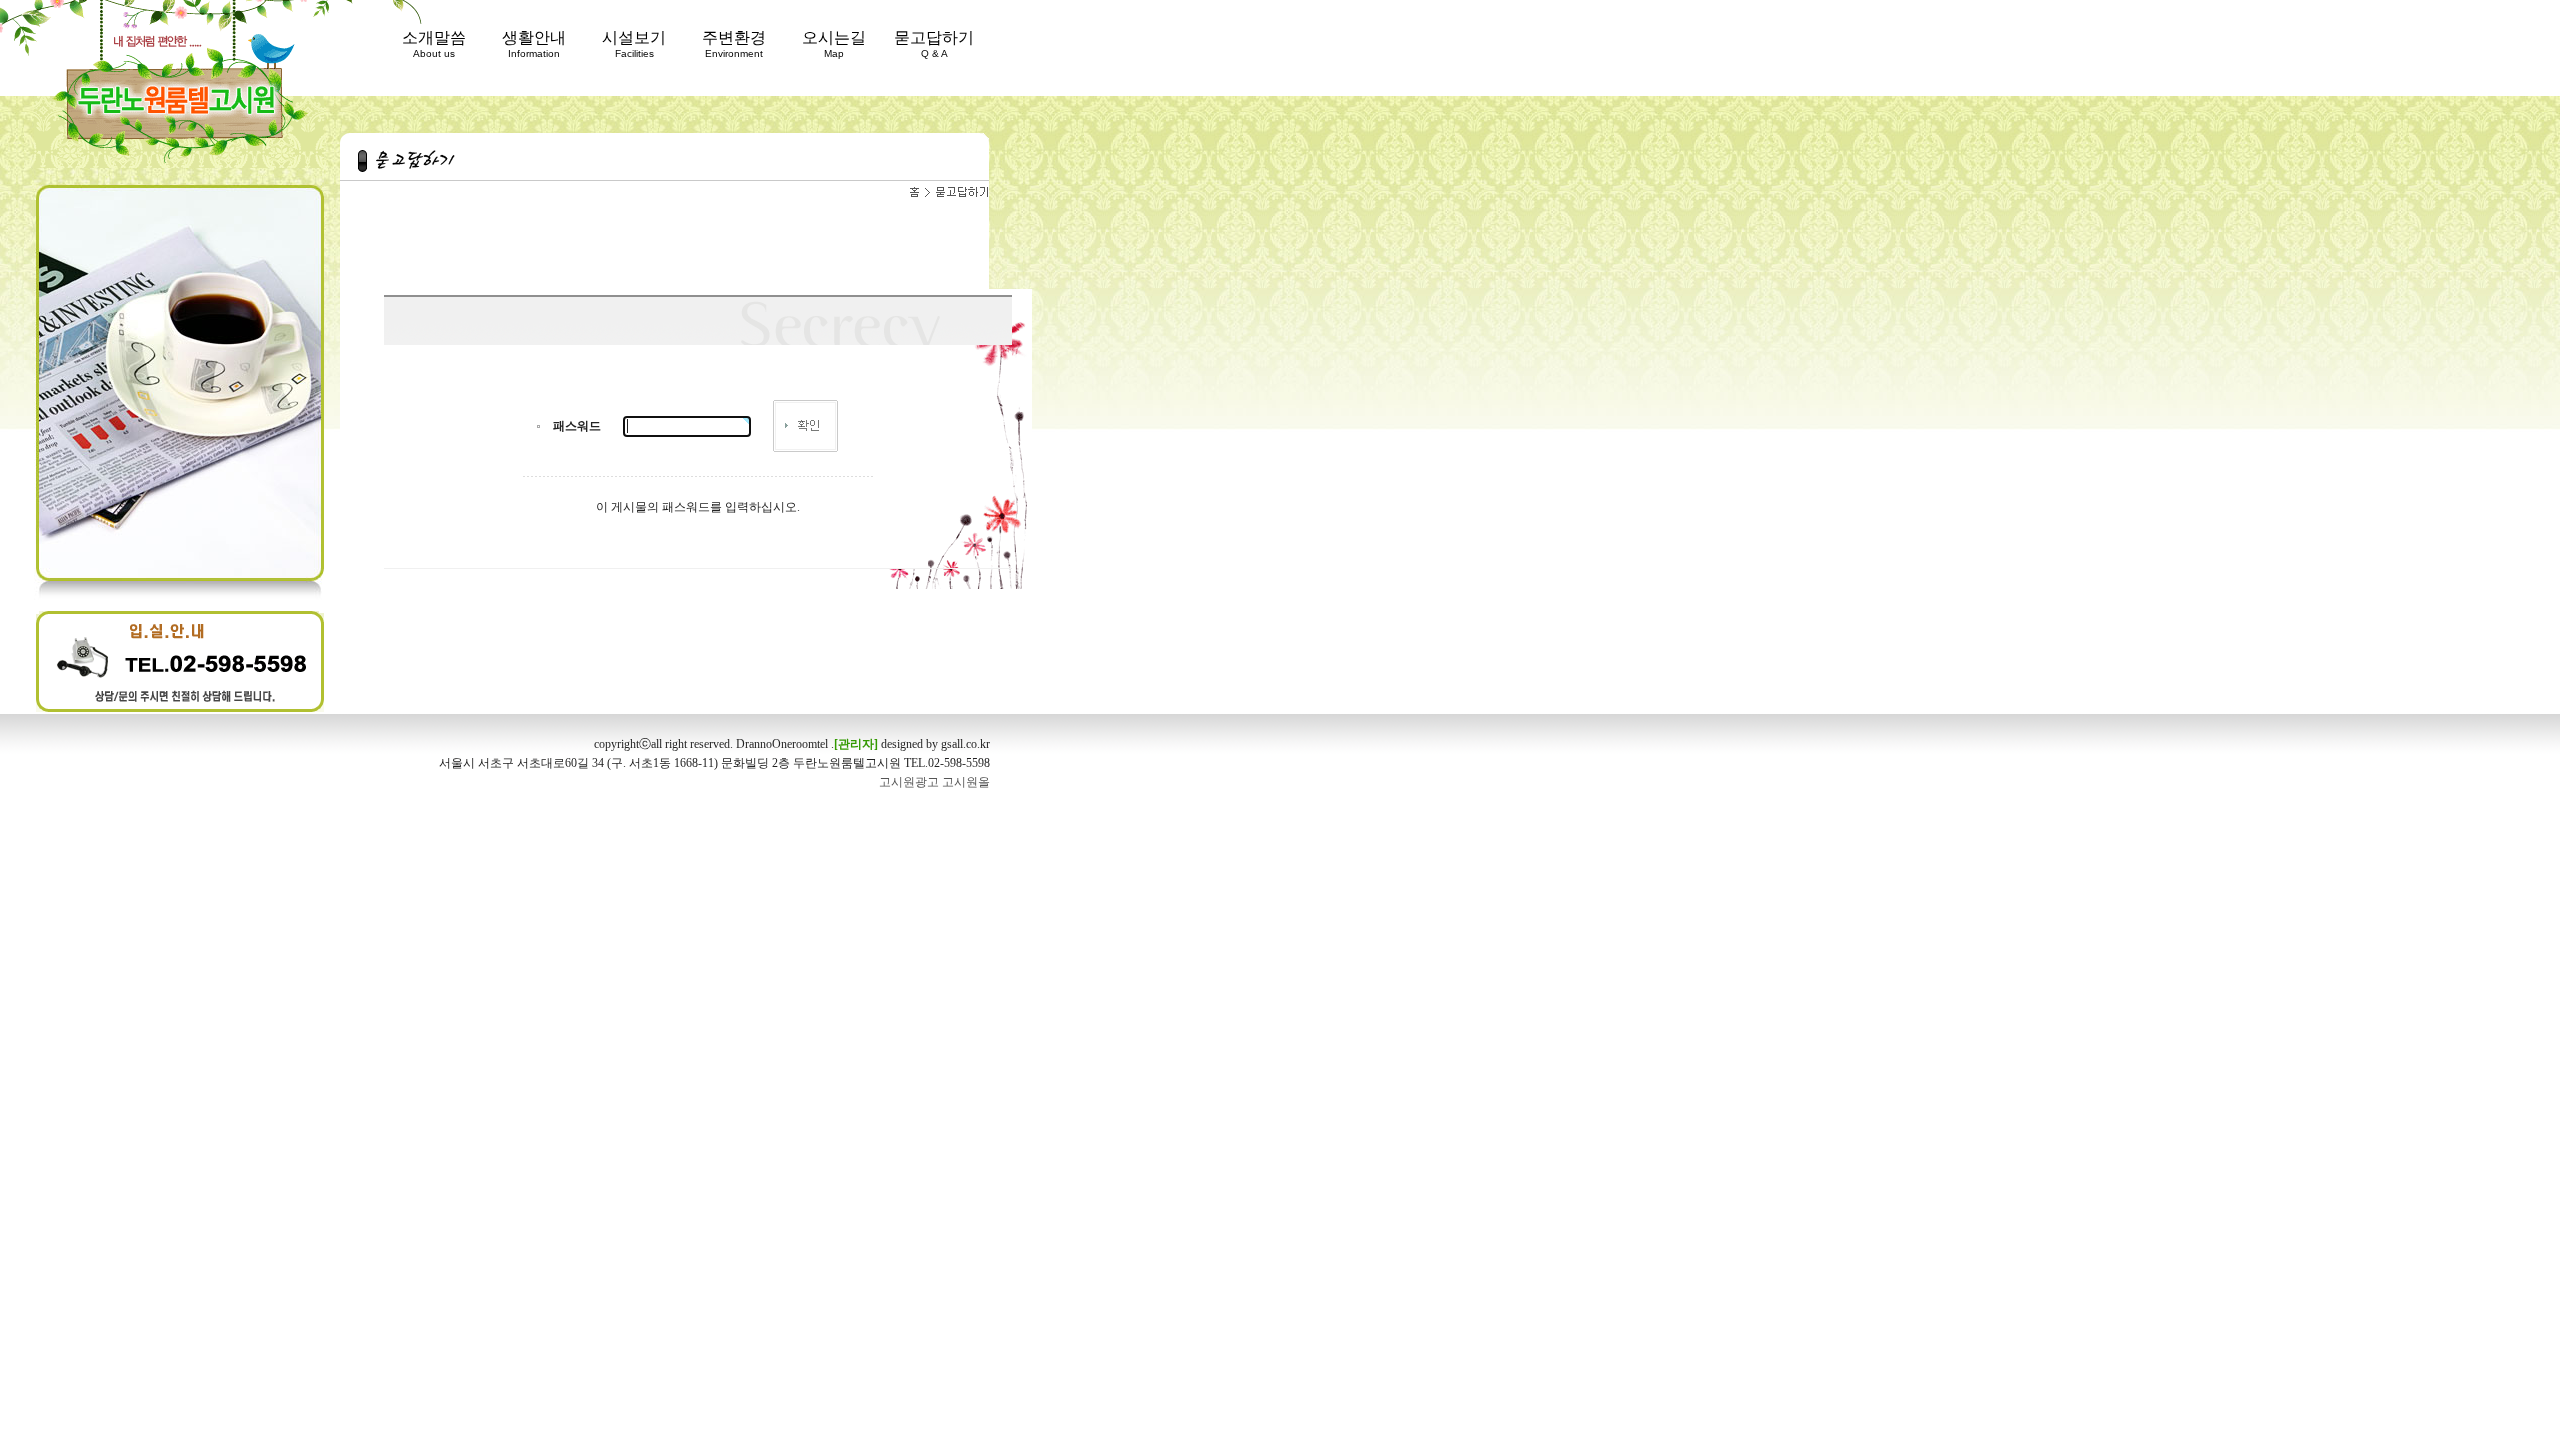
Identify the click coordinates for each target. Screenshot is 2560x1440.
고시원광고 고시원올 (934, 782)
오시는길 (834, 44)
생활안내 (534, 44)
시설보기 (634, 44)
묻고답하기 (934, 44)
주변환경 (734, 44)
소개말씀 (434, 44)
